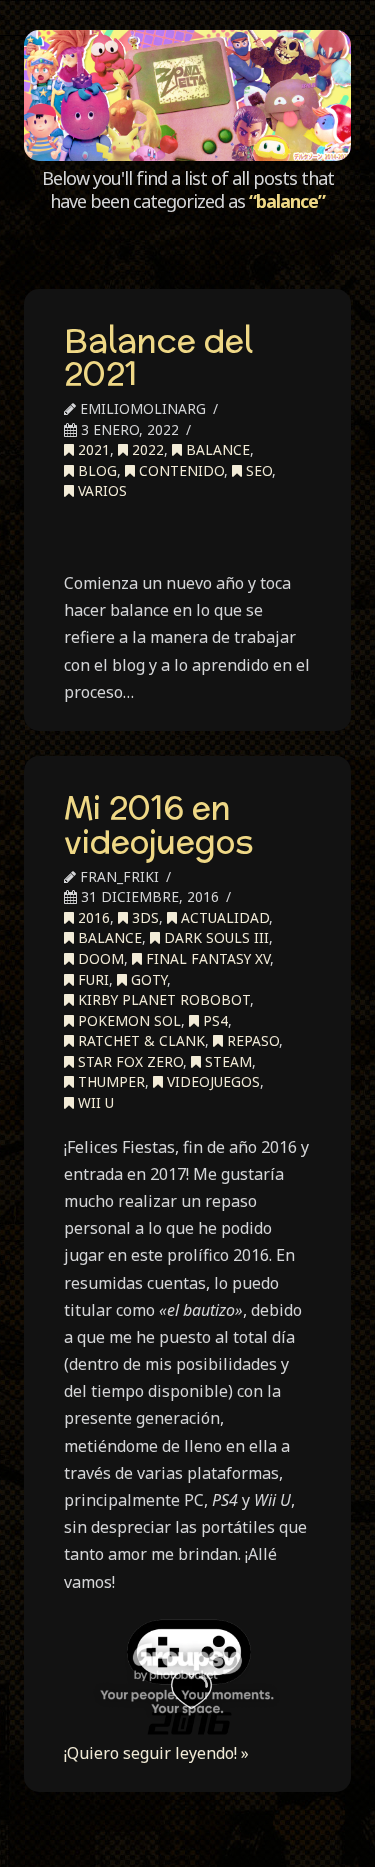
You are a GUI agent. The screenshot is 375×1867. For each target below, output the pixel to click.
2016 (92, 917)
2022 (146, 449)
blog (95, 470)
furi (91, 979)
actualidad (223, 917)
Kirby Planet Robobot (162, 999)
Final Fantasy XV (206, 958)
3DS (143, 917)
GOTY (147, 979)
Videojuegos (211, 1081)
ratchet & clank (139, 1040)
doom (99, 958)
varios (100, 490)
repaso (251, 1040)
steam (226, 1061)
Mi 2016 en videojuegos (158, 824)
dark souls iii (214, 937)
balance (216, 449)
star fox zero (128, 1061)
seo (257, 470)
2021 (92, 449)
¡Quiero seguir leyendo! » (156, 1753)
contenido (179, 470)
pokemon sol (127, 1020)
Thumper (109, 1081)
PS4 (213, 1020)
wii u (94, 1102)
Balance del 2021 (158, 357)
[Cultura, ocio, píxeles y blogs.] (187, 95)
